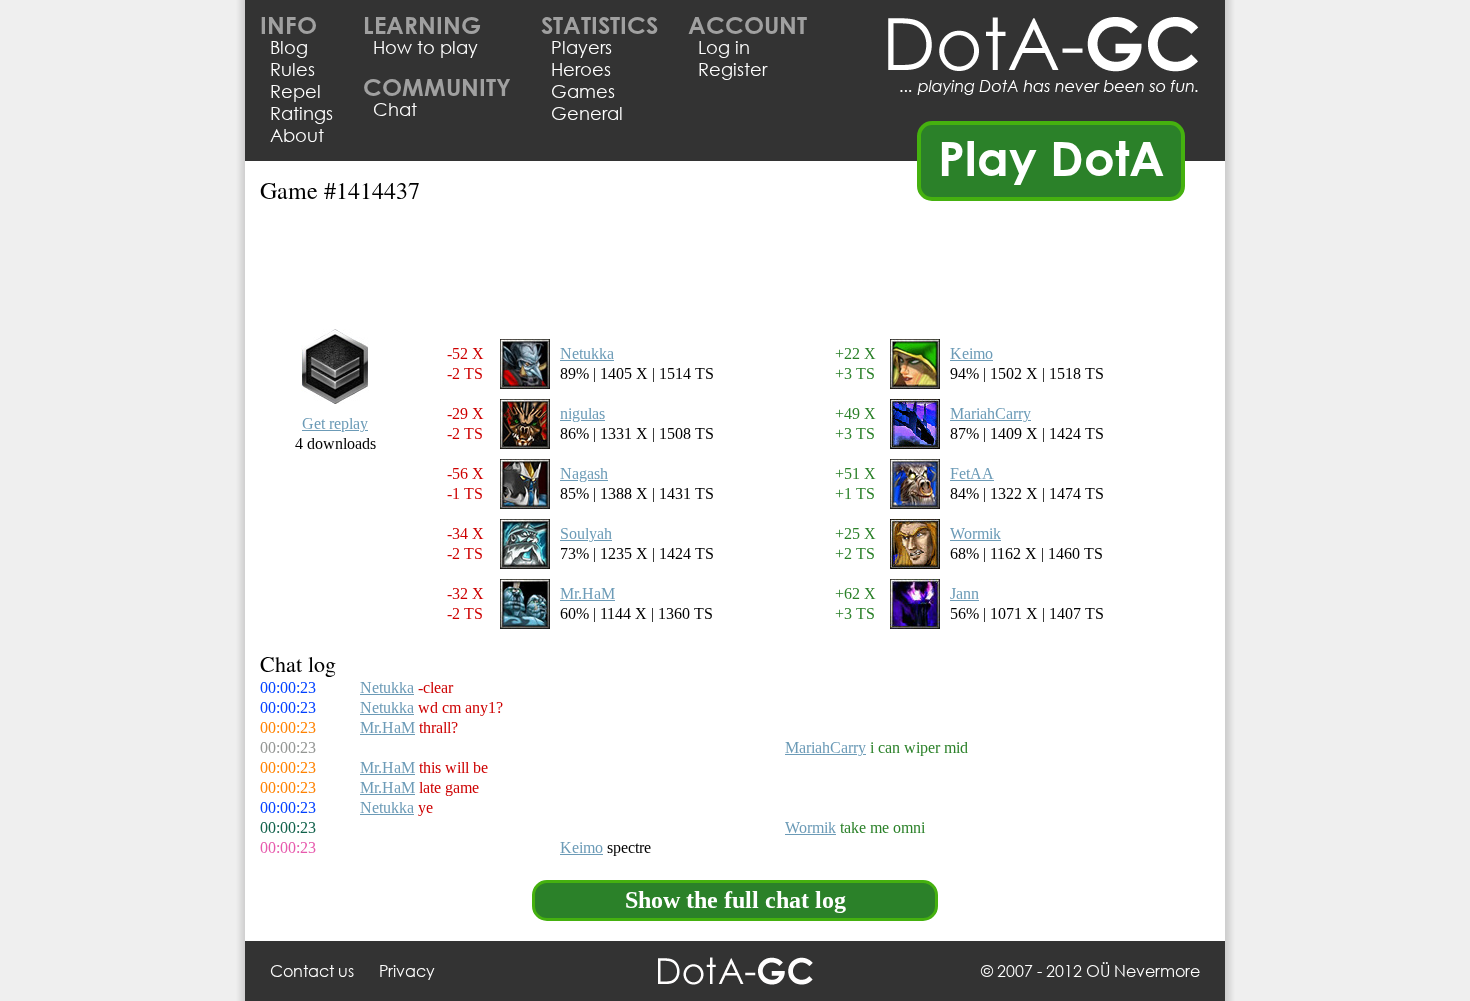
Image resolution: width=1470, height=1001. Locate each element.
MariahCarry (990, 413)
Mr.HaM (587, 593)
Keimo (971, 353)
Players (581, 47)
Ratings (301, 113)
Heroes (581, 69)
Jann (964, 593)
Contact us (312, 970)
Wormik (975, 533)
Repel (295, 91)
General (587, 113)
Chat (395, 109)
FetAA (972, 473)
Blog (289, 47)
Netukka (587, 353)
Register (732, 69)
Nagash (584, 473)
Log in (724, 47)
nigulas (582, 413)
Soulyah (586, 533)
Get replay (335, 423)
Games (583, 91)
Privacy (407, 970)
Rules (292, 69)
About (297, 135)
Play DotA (1051, 157)
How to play (425, 47)
